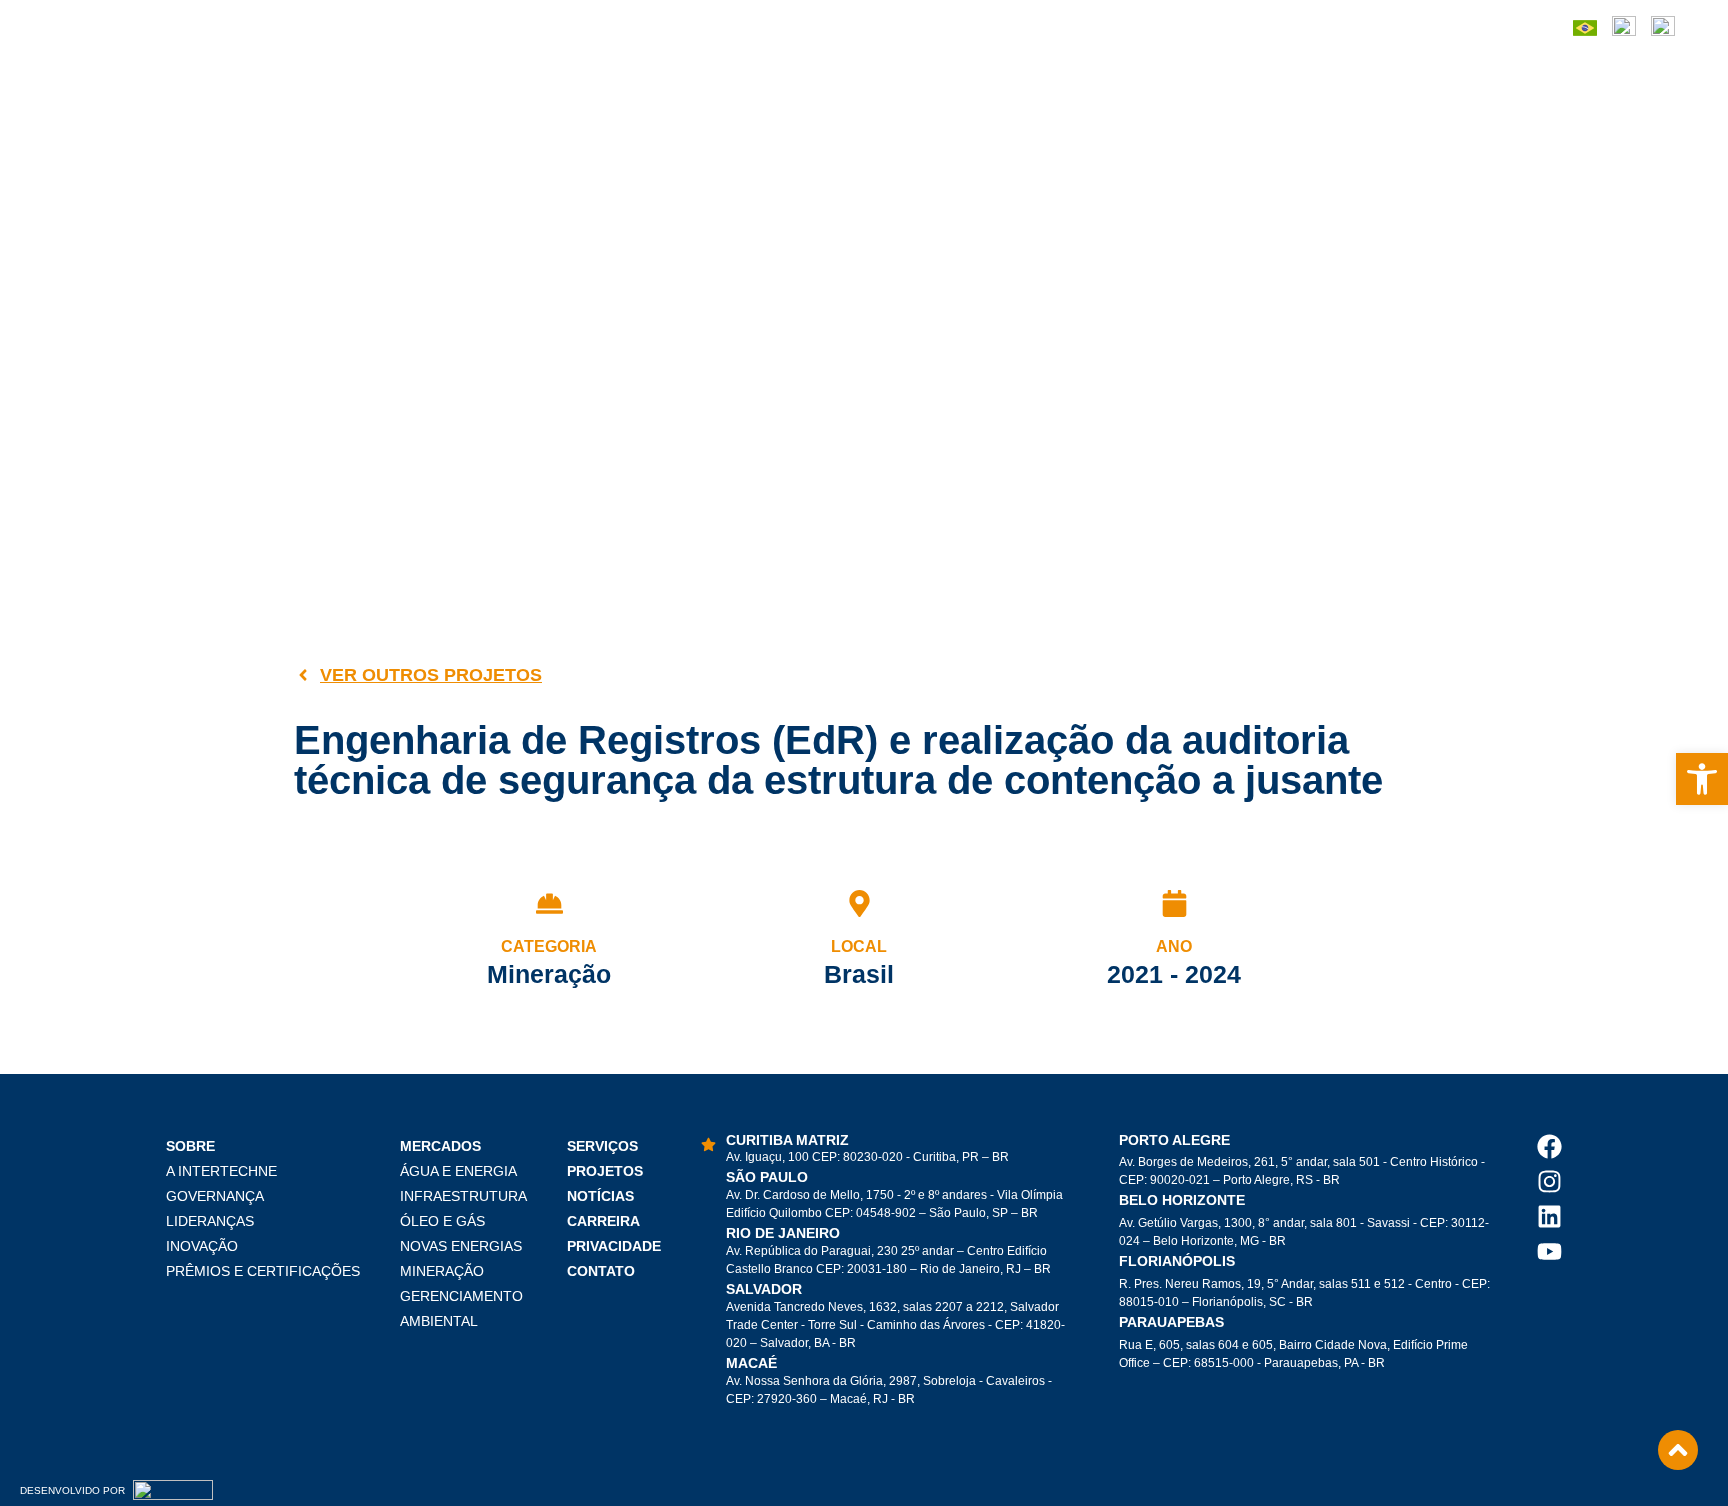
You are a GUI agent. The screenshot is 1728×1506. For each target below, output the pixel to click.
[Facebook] (1549, 1146)
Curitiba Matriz (787, 1140)
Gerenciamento (461, 1296)
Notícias (600, 1196)
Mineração (442, 1271)
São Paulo (767, 1177)
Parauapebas (1171, 1322)
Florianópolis (1177, 1261)
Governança (215, 1196)
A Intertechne (221, 1171)
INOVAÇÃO (202, 1246)
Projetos (605, 1171)
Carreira (603, 1221)
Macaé (751, 1363)
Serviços (602, 1146)
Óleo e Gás (442, 1221)
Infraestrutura (463, 1196)
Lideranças (210, 1221)
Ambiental (439, 1321)
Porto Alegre (1174, 1140)
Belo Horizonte (1182, 1200)
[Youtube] (1549, 1251)
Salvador (764, 1289)
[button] (1702, 779)
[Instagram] (1549, 1181)
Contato (601, 1271)
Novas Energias (461, 1246)
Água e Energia (458, 1171)
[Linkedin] (1549, 1216)
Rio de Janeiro (783, 1233)
